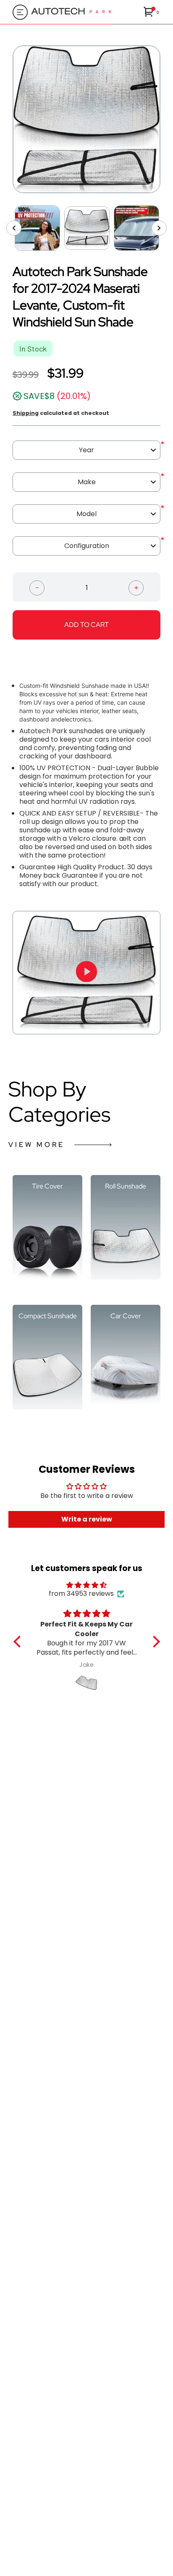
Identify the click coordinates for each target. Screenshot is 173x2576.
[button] (152, 12)
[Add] (136, 587)
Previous (6, 119)
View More (37, 1145)
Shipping (26, 413)
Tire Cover (47, 1187)
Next (167, 119)
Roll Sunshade (126, 1187)
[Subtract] (37, 587)
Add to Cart (86, 625)
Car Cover (126, 1316)
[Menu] (18, 12)
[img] (87, 1585)
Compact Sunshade (48, 1316)
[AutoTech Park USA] (84, 12)
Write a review (87, 1519)
